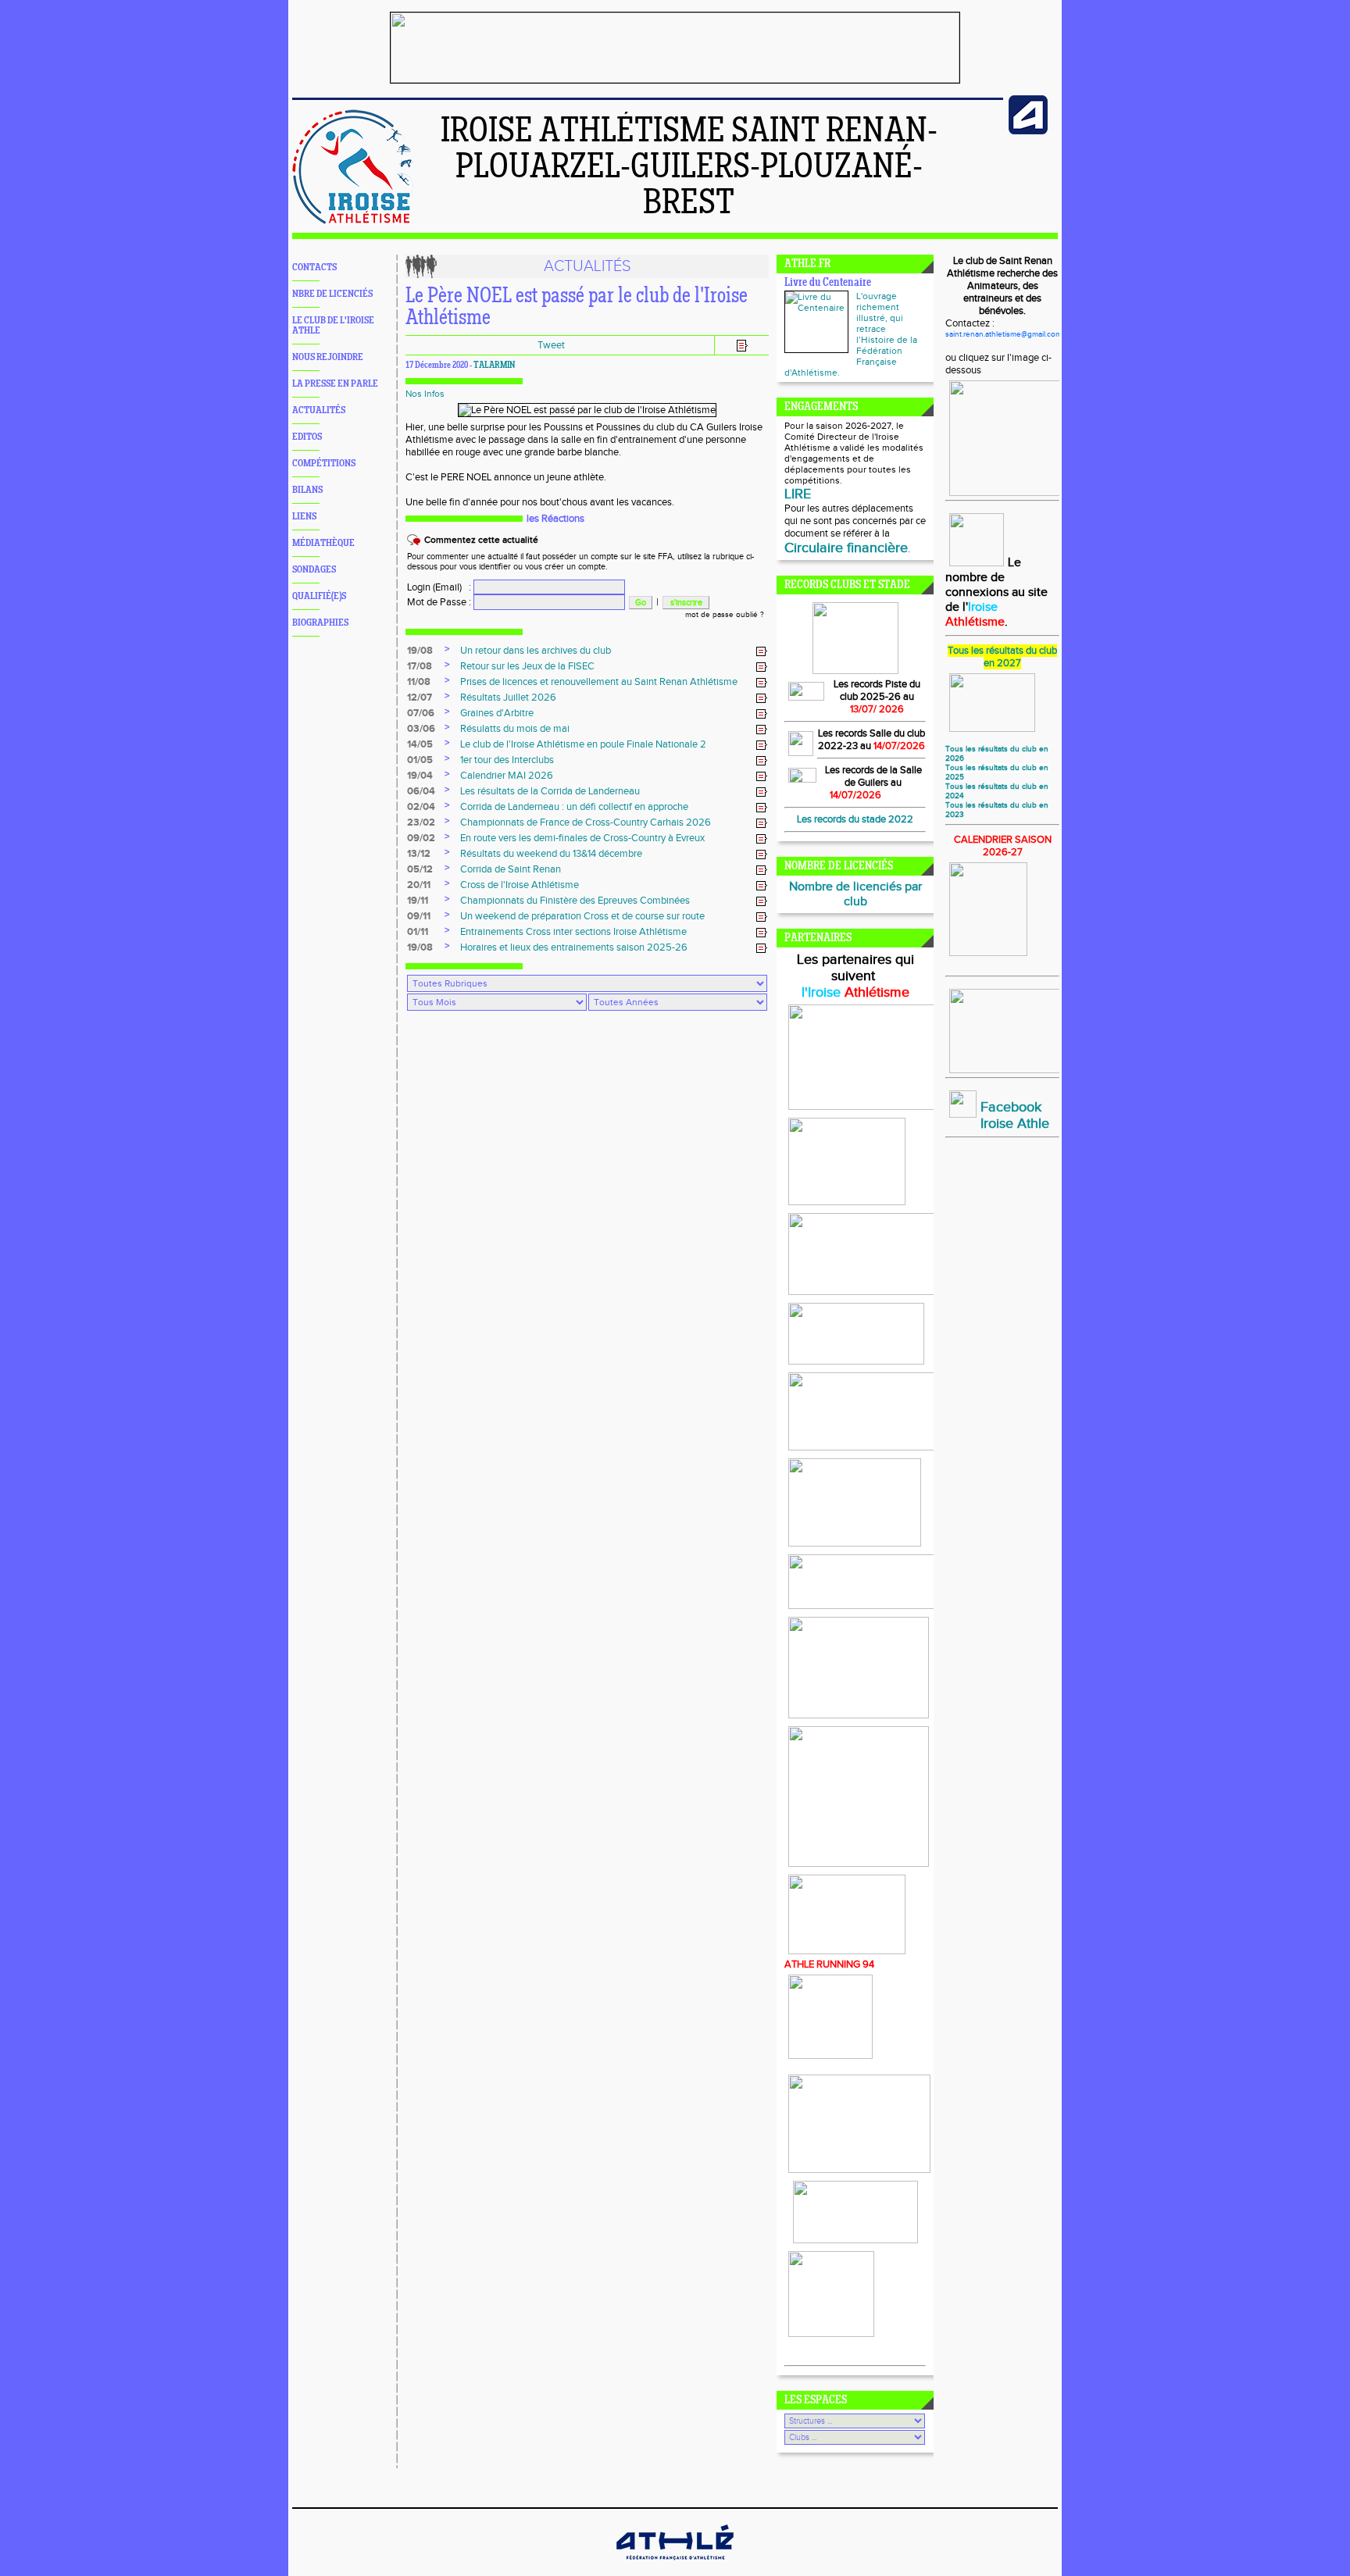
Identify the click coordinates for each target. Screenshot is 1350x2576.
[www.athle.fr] (1028, 131)
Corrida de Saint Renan (511, 869)
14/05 (420, 744)
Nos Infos (425, 394)
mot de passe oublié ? (725, 615)
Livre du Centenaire (828, 283)
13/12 (419, 854)
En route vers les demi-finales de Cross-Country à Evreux (582, 838)
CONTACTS (314, 268)
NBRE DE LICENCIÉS (332, 294)
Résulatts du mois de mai (515, 729)
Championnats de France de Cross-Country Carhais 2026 (586, 822)
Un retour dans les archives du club (536, 651)
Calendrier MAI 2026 (507, 776)
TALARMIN (494, 366)
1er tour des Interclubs (507, 760)
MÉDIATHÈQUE (323, 543)
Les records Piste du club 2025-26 (877, 690)
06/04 (421, 791)
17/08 (420, 666)
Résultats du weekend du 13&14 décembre (551, 854)
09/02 (421, 838)
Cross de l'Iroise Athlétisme (520, 885)
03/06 (421, 729)
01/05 (420, 760)
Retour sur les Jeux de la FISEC (527, 666)
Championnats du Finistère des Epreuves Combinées (575, 901)
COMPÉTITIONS (324, 464)
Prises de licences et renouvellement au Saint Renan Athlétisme (599, 682)
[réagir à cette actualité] (762, 651)
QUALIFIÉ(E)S (319, 596)
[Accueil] (353, 221)
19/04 (420, 776)
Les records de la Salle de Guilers (873, 776)
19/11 (418, 901)
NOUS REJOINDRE (328, 357)
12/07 (420, 698)
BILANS (307, 490)
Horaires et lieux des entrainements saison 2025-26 (574, 947)
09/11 (419, 916)
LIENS (304, 517)
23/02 (421, 822)
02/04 (421, 807)
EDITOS (307, 437)
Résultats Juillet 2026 (508, 698)
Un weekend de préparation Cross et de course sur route (582, 916)
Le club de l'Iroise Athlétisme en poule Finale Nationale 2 (583, 744)
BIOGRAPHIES (320, 623)
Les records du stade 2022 (855, 819)
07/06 (421, 713)
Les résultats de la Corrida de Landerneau (550, 791)
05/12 (420, 869)
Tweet (551, 345)
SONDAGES (314, 570)
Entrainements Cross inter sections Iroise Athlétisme (573, 932)
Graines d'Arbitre (497, 713)
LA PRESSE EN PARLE (335, 384)
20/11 (419, 885)
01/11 (418, 932)
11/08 (419, 682)
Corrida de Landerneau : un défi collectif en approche (574, 807)
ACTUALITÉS (319, 410)
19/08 (420, 651)
